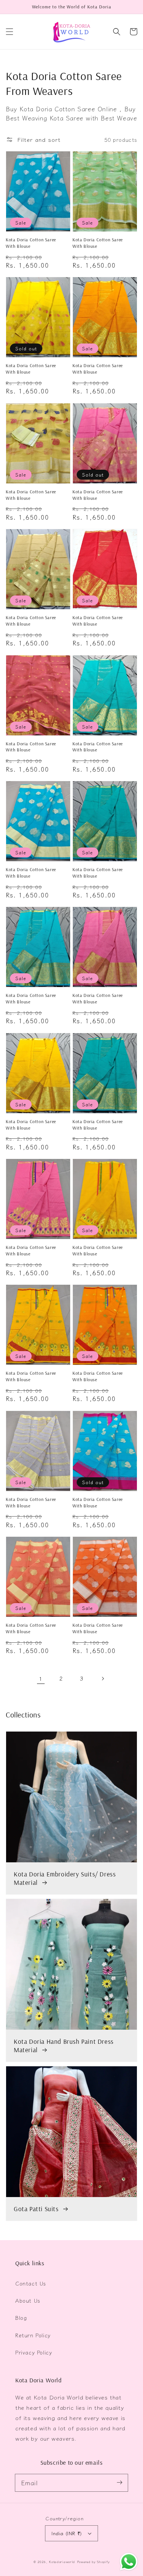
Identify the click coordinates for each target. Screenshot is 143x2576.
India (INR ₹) (67, 2533)
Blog (21, 2318)
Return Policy (33, 2335)
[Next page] (103, 1679)
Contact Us (31, 2283)
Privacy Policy (34, 2352)
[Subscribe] (119, 2483)
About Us (28, 2300)
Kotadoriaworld (62, 2562)
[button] (10, 32)
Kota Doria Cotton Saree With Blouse (31, 243)
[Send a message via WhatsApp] (129, 2562)
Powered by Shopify (93, 2562)
